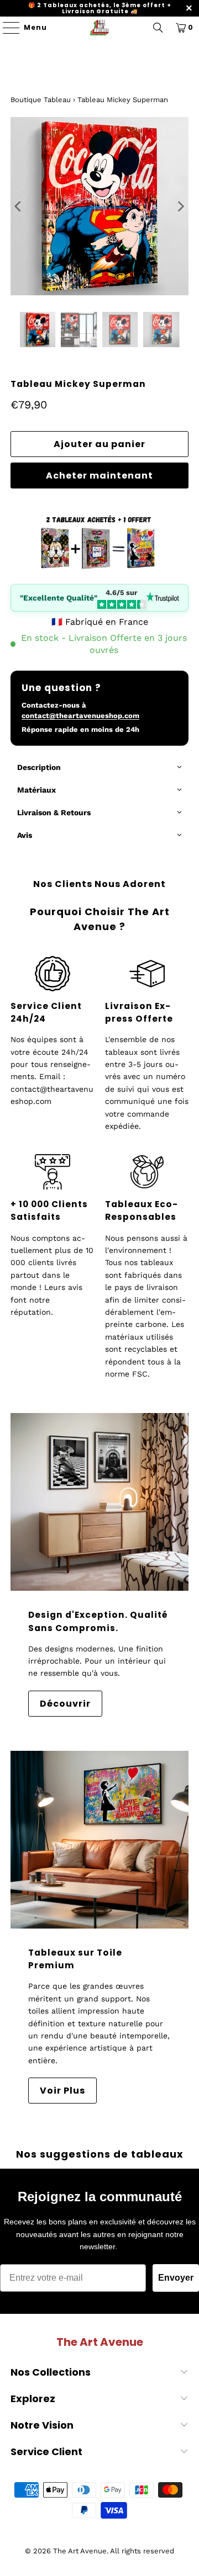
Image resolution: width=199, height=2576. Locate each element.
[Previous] (19, 206)
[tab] (99, 768)
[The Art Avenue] (99, 28)
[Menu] (6, 28)
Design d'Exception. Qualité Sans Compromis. (98, 1621)
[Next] (180, 206)
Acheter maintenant (99, 476)
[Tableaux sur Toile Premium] (99, 1840)
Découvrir (65, 1704)
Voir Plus (62, 2091)
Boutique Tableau (41, 100)
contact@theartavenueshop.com (80, 716)
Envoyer (176, 2278)
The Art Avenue (80, 2551)
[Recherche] (158, 28)
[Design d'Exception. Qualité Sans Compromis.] (99, 1502)
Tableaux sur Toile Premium (75, 1959)
